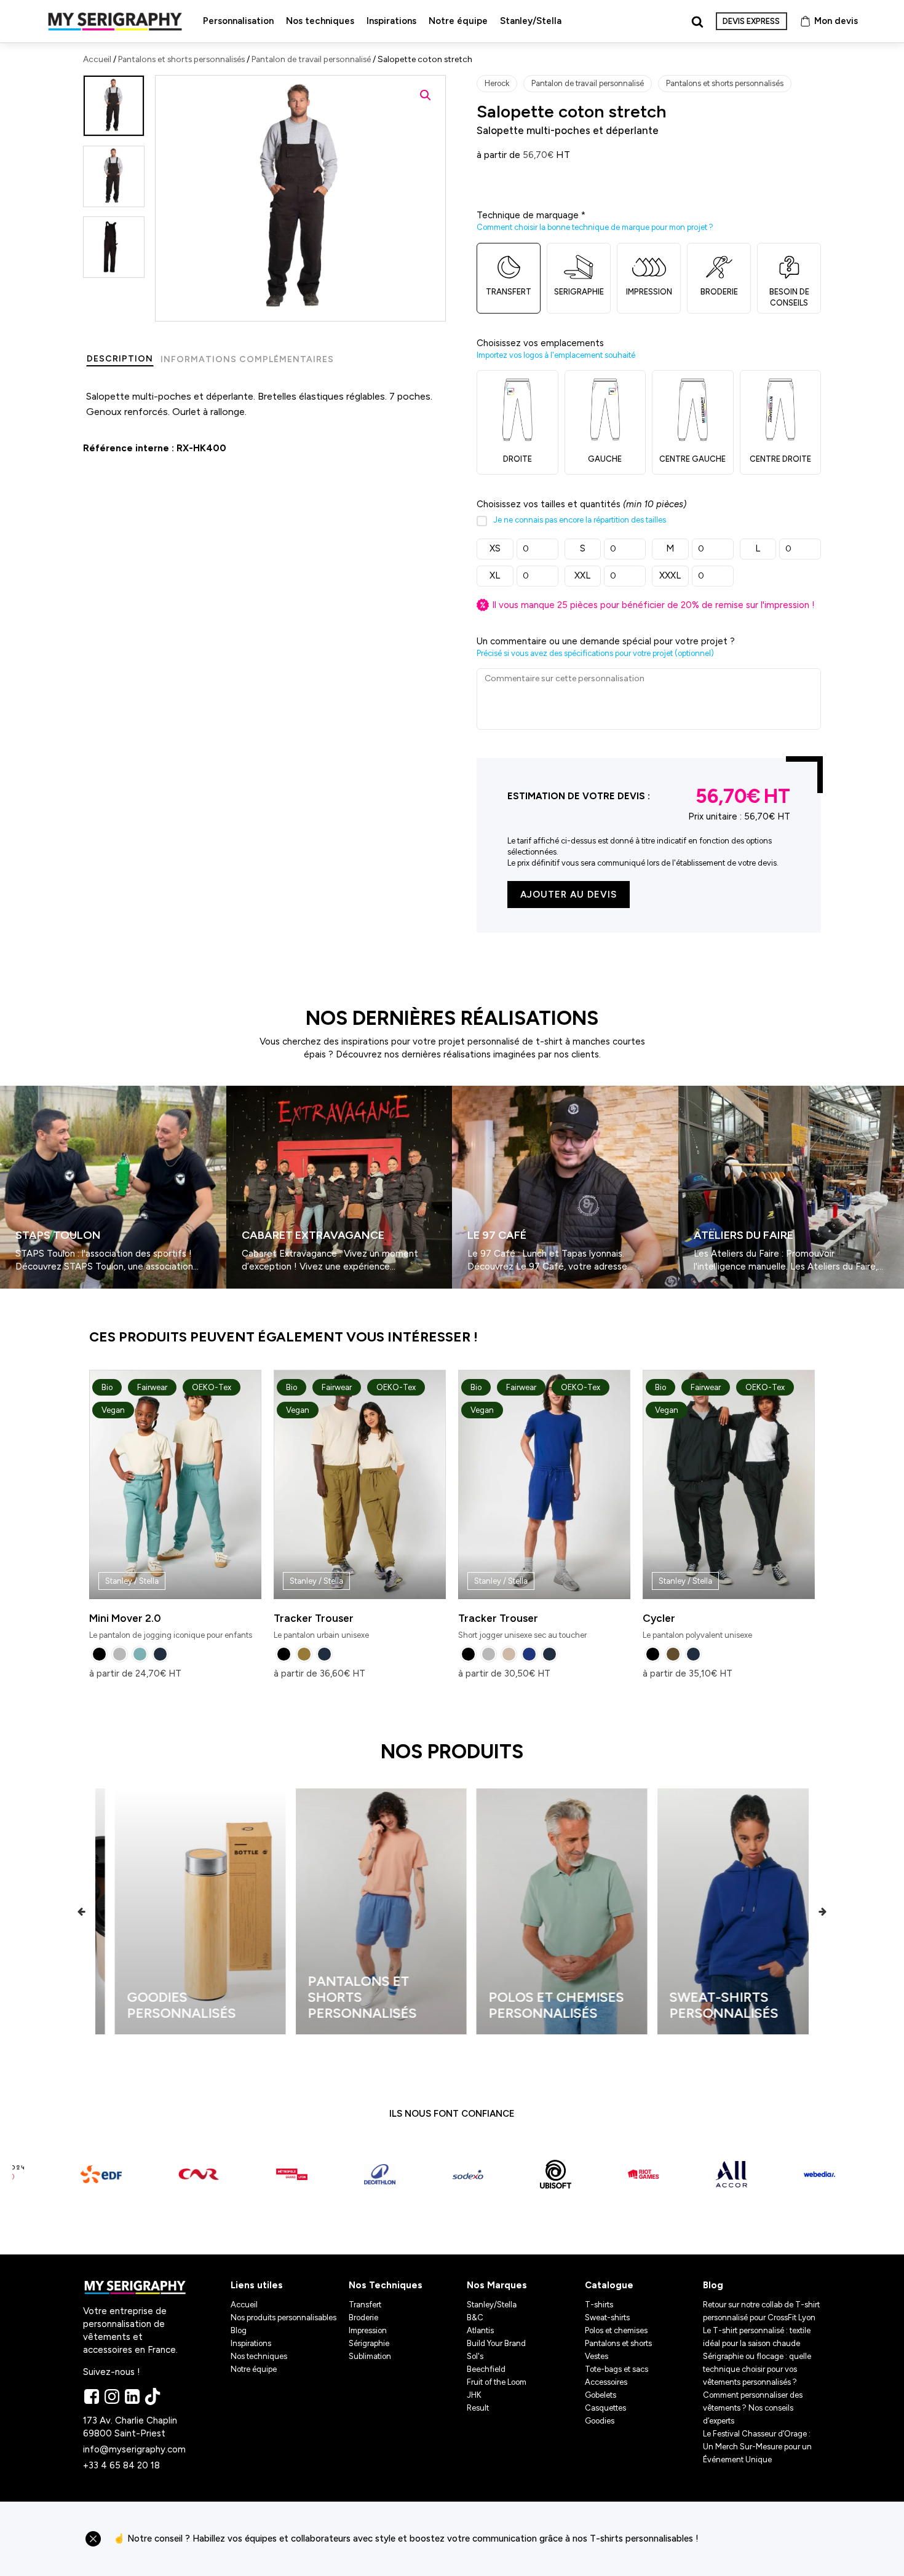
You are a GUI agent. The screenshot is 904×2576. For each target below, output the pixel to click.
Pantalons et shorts (618, 2343)
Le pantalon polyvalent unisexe (714, 1511)
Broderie (363, 2317)
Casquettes (605, 2408)
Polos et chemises (616, 2330)
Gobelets (601, 2395)
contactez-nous (765, 2539)
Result (478, 2408)
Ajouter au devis (569, 895)
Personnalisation (238, 21)
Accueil (97, 59)
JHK (474, 2395)
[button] (426, 95)
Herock (497, 83)
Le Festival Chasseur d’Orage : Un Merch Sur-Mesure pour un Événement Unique (757, 2447)
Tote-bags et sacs (617, 2369)
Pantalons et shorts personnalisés (181, 59)
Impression (368, 2330)
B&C (475, 2317)
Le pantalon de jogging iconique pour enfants (171, 1511)
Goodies (600, 2421)
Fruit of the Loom (497, 2382)
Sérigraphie (369, 2343)
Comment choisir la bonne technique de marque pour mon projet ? (595, 227)
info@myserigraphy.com (134, 2449)
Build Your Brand (496, 2343)
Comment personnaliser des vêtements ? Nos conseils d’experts (753, 2408)
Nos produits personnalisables (283, 2317)
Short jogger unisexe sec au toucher (529, 1511)
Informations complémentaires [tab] (247, 359)
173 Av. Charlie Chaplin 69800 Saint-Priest (131, 2427)
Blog (239, 2330)
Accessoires (606, 2382)
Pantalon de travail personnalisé (311, 59)
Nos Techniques (386, 2285)
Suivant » (36, 1294)
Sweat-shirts (607, 2317)
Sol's (475, 2356)
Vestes (597, 2356)
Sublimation (370, 2356)
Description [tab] (120, 359)
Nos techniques (320, 21)
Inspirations (391, 21)
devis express (751, 21)
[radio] (99, 1654)
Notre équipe (458, 21)
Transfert (365, 2305)
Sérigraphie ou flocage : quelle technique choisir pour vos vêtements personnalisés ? (757, 2369)
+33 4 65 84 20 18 (121, 2465)
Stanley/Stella (531, 21)
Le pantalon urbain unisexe (345, 1511)
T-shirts (599, 2305)
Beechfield (486, 2369)
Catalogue (609, 2285)
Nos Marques (497, 2285)
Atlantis (480, 2330)
